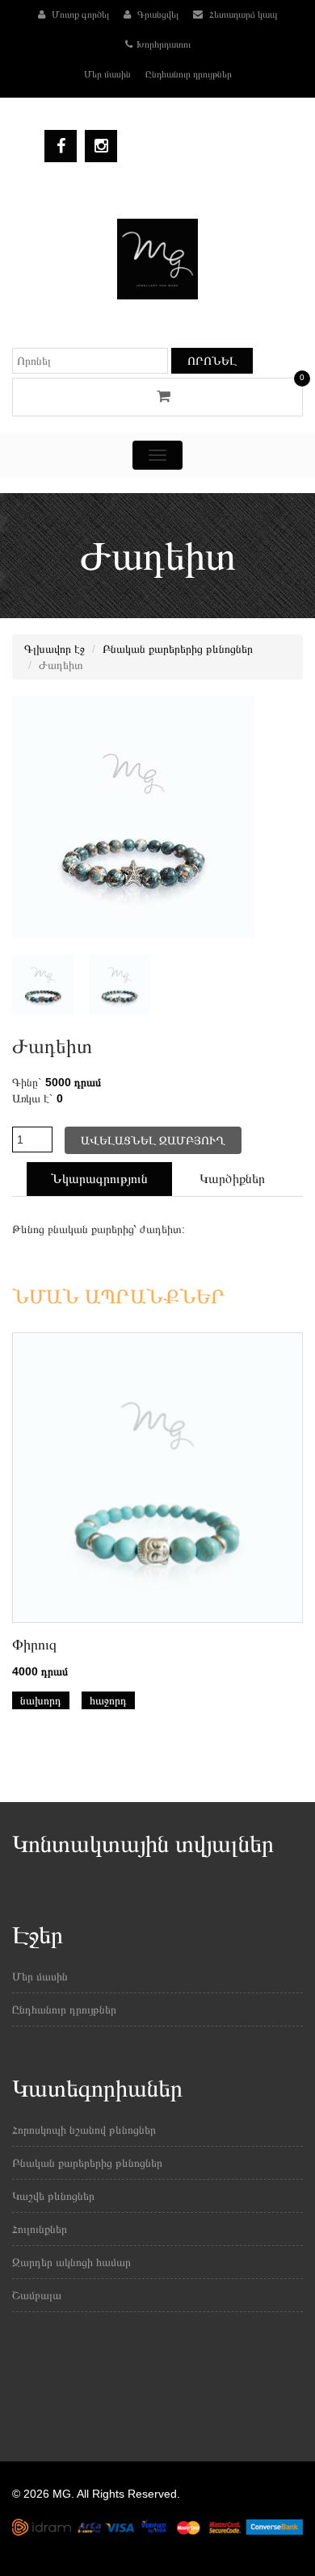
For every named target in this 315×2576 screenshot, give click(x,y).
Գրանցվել (157, 15)
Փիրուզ (34, 1645)
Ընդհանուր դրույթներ (189, 74)
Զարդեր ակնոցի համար (71, 2262)
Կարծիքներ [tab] (232, 1179)
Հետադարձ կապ (242, 15)
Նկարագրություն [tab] (99, 1179)
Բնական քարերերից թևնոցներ (178, 649)
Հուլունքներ (40, 2229)
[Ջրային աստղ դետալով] (113, 984)
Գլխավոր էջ (55, 649)
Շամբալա (37, 2295)
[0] (157, 396)
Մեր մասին (107, 74)
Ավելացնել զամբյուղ (153, 1140)
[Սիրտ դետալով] (37, 984)
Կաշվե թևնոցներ (53, 2196)
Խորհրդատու (164, 44)
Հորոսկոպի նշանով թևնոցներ (84, 2130)
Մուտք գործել (79, 15)
